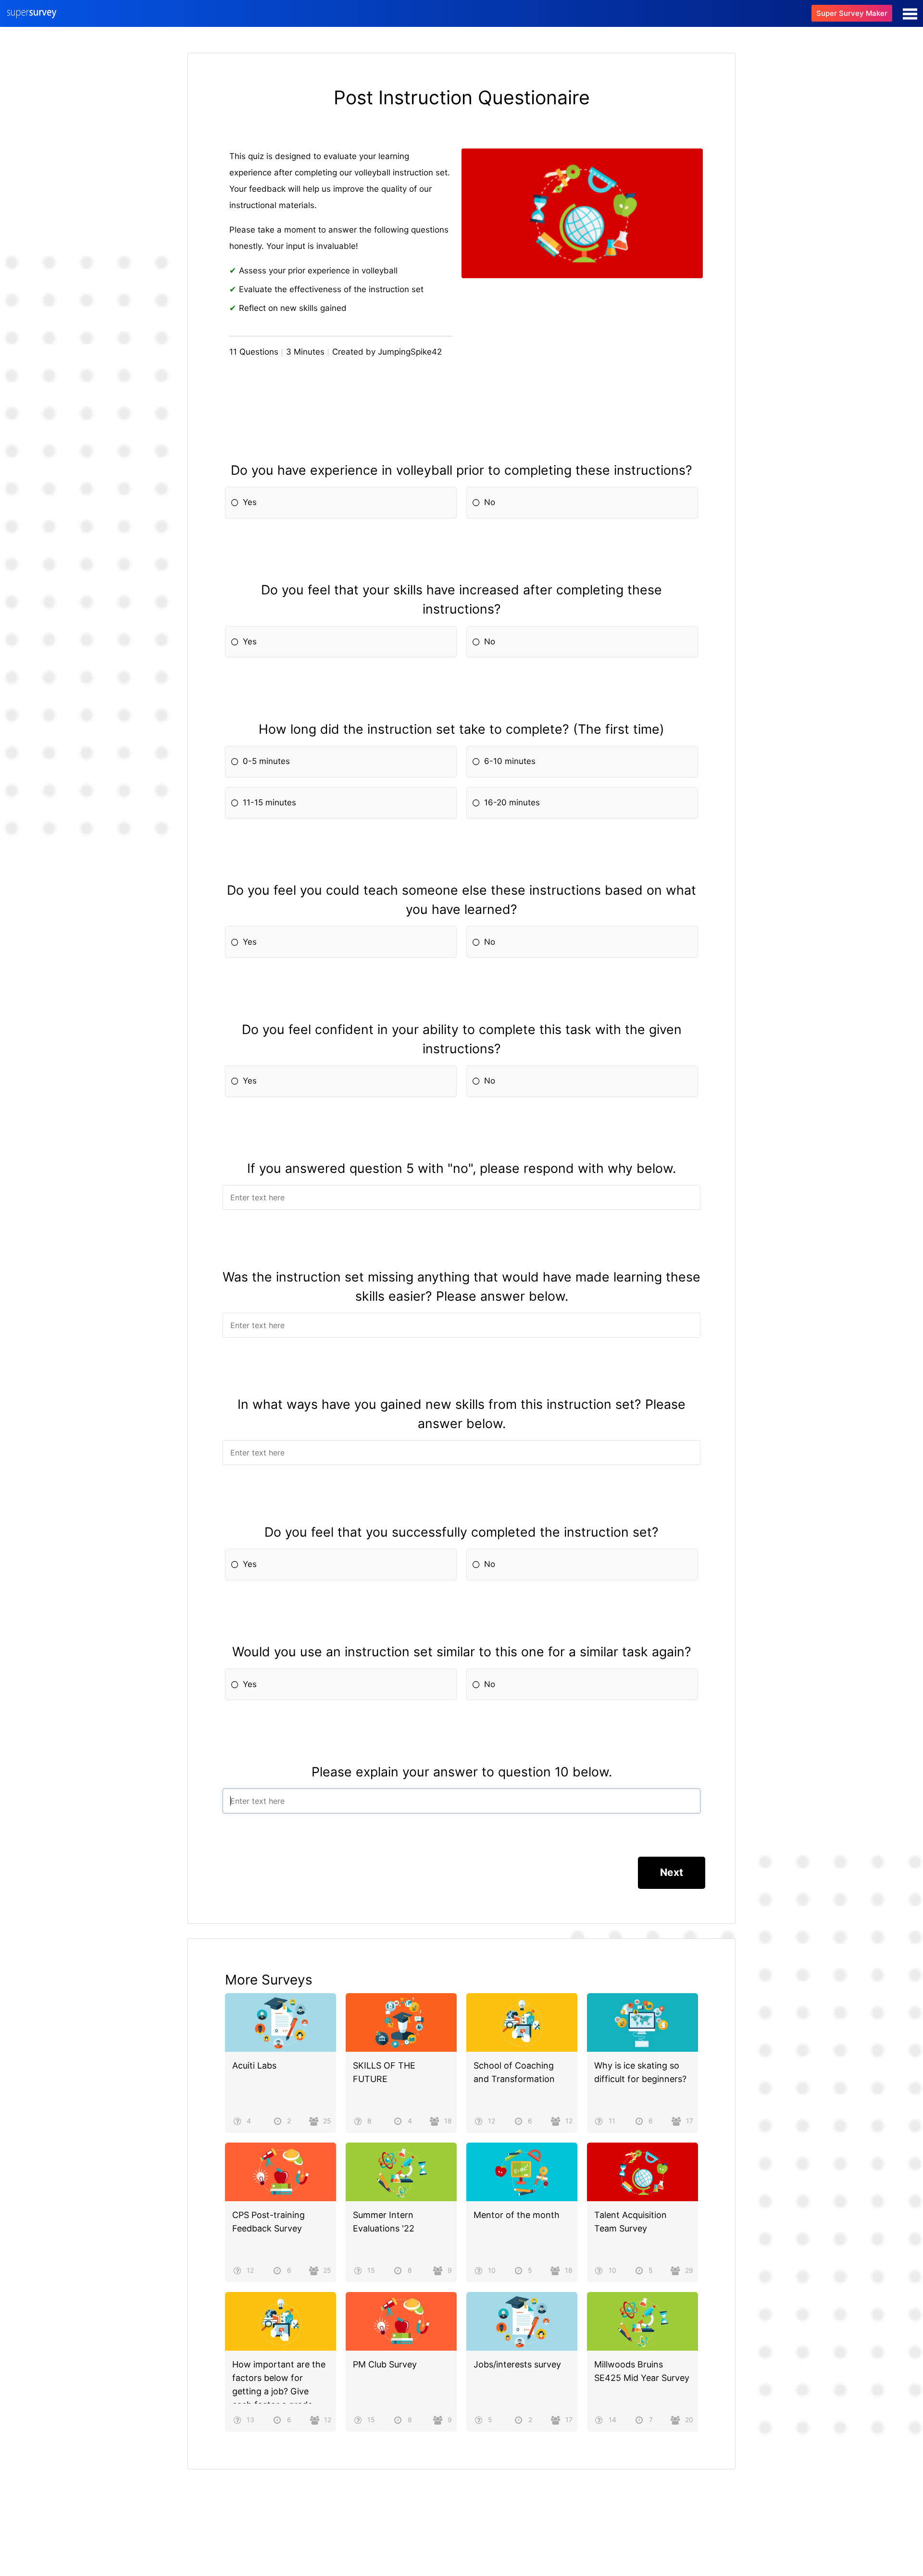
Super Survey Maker (852, 13)
